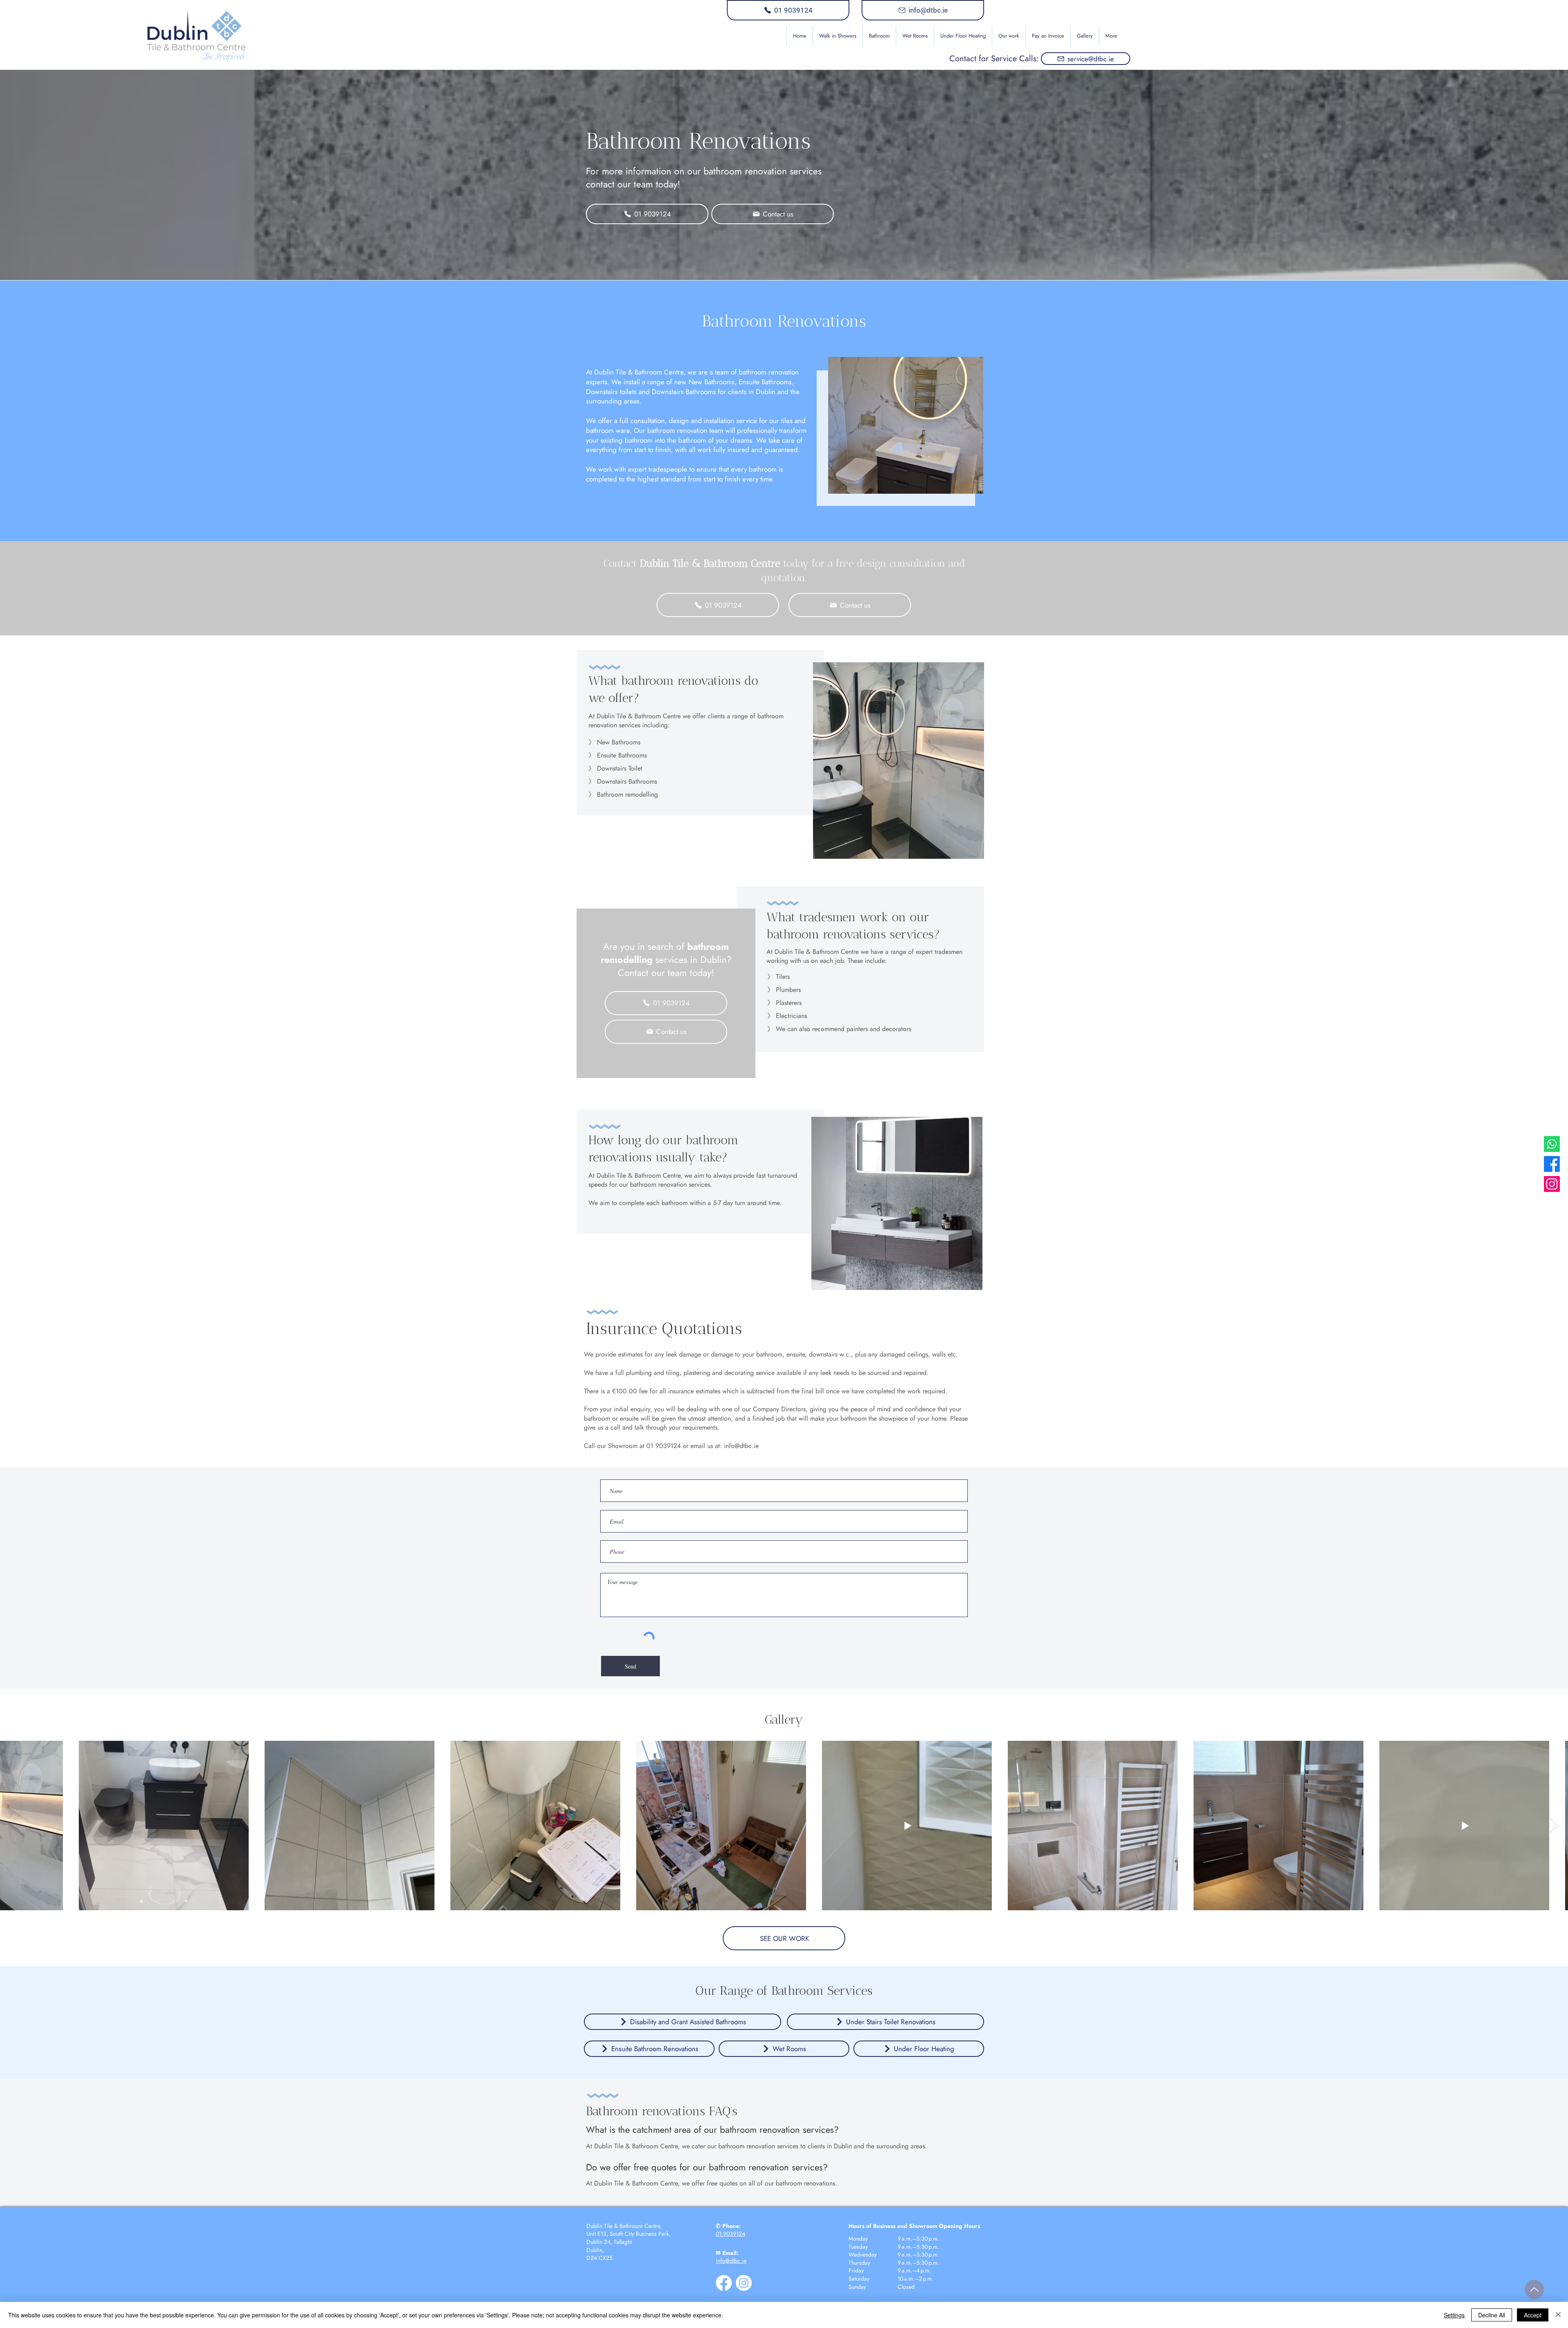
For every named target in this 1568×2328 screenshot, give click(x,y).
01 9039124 (731, 2234)
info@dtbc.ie (741, 1446)
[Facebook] (1552, 1164)
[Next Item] (1554, 1826)
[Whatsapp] (1552, 1144)
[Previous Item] (14, 1826)
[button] (879, 36)
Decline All (1492, 2315)
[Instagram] (1552, 1184)
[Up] (1534, 2289)
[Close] (1558, 2315)
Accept (1533, 2315)
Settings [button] (1454, 2315)
